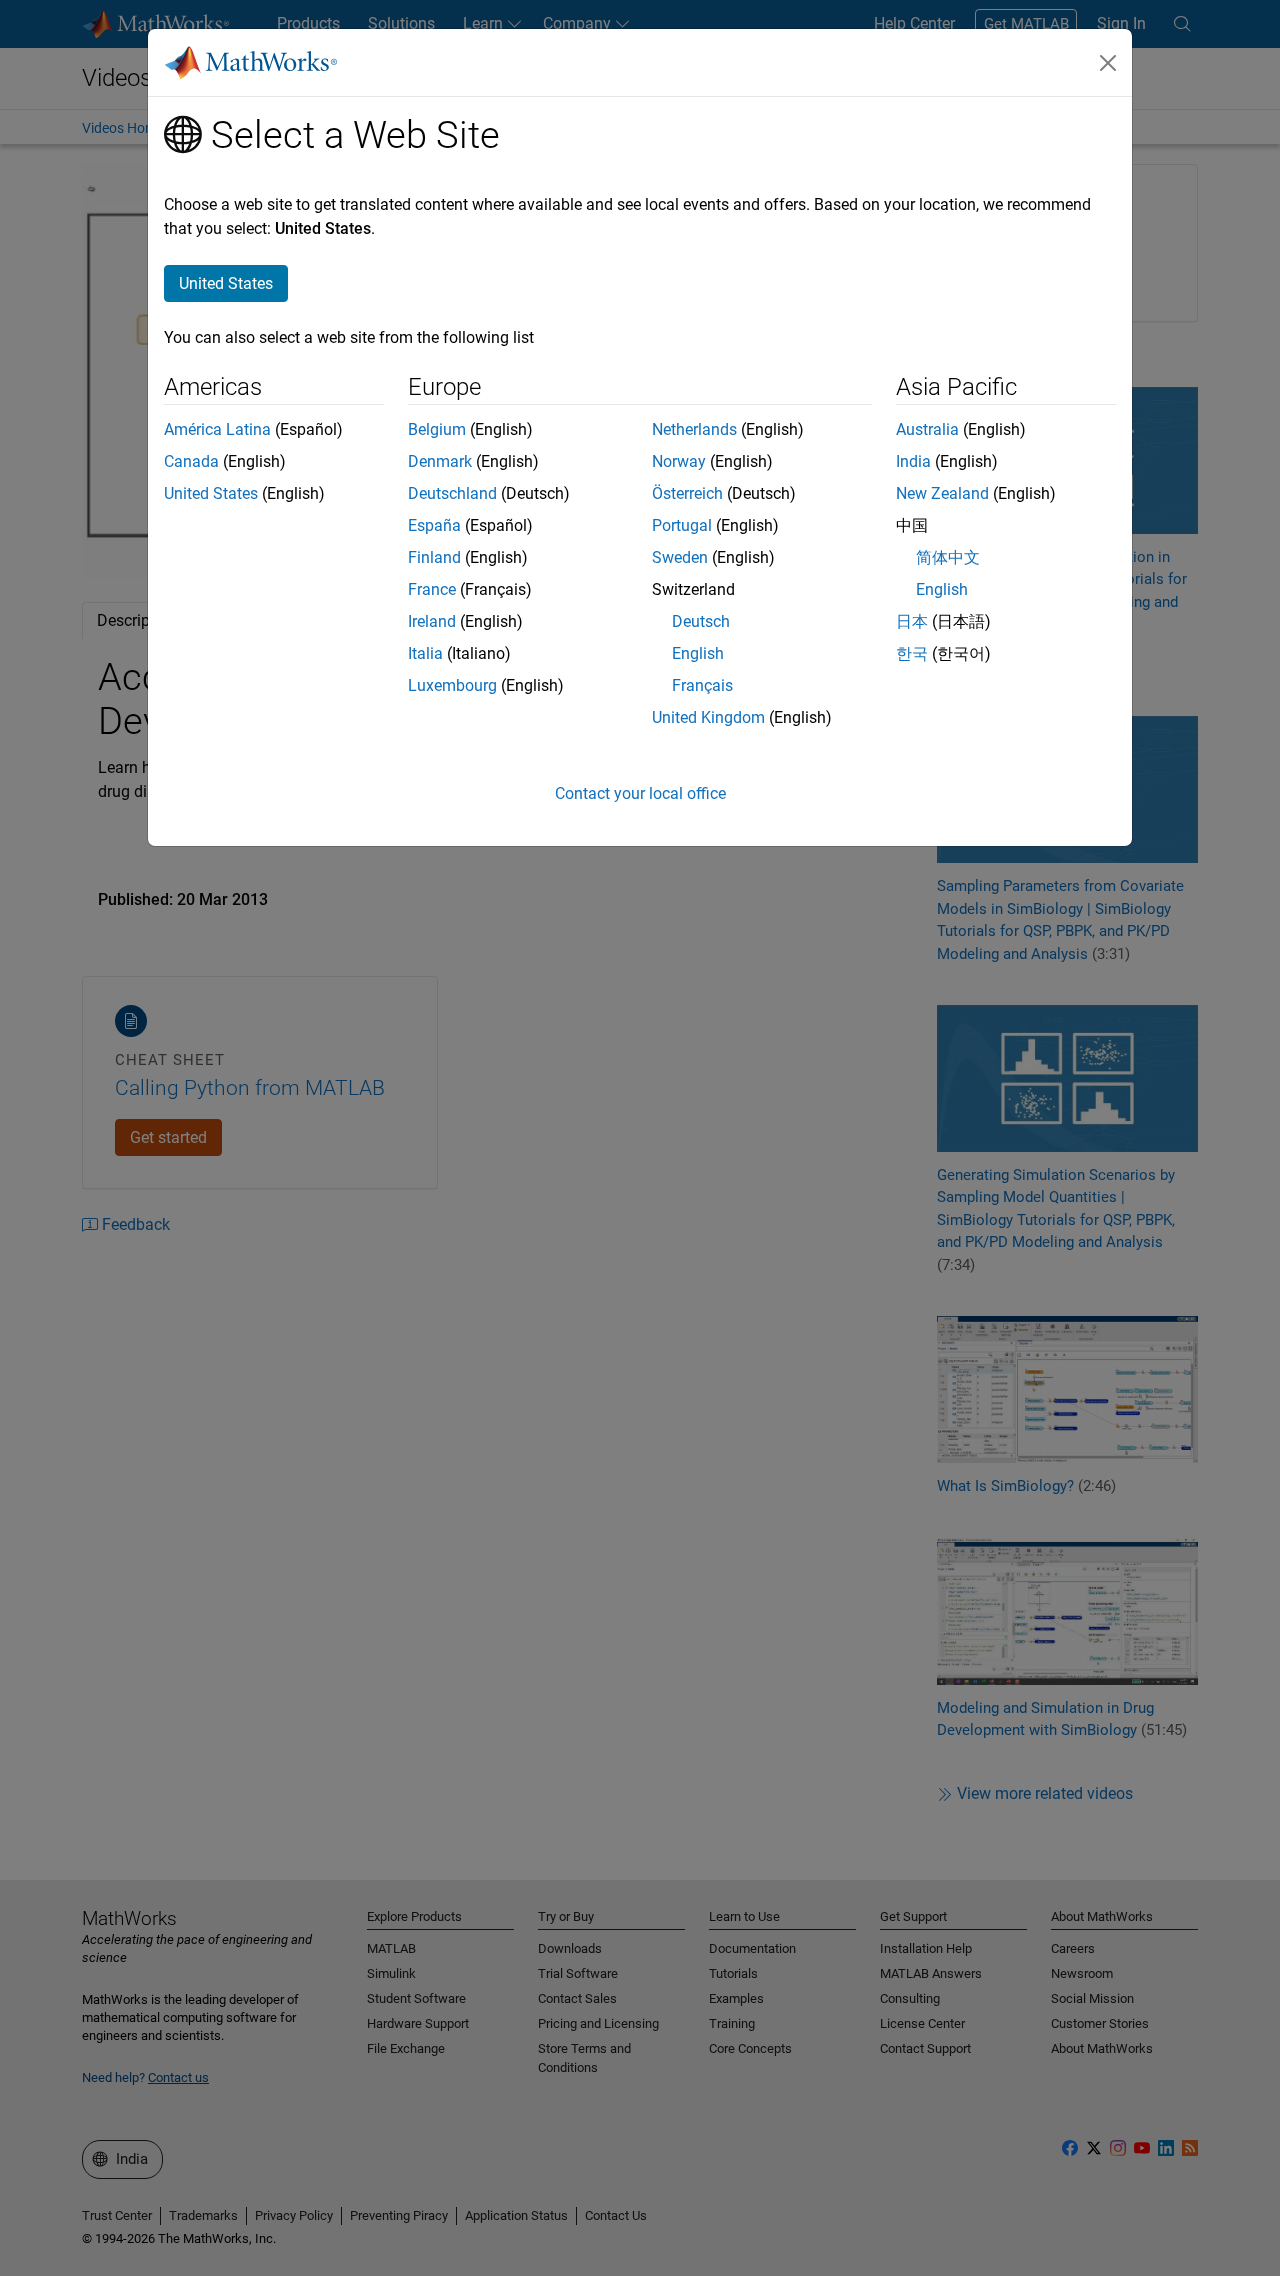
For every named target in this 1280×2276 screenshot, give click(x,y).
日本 (912, 621)
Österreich (687, 493)
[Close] (1108, 63)
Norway (679, 461)
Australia (927, 429)
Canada (191, 461)
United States (211, 493)
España (434, 525)
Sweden (680, 557)
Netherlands (694, 429)
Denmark (440, 461)
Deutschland (452, 493)
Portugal (682, 525)
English (698, 653)
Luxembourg (452, 685)
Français (702, 685)
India (913, 461)
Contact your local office (640, 793)
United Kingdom (708, 717)
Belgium (437, 429)
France (432, 589)
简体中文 (948, 557)
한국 (912, 653)
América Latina (217, 429)
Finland (434, 557)
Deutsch (701, 621)
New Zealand (942, 493)
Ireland (432, 621)
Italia (425, 653)
